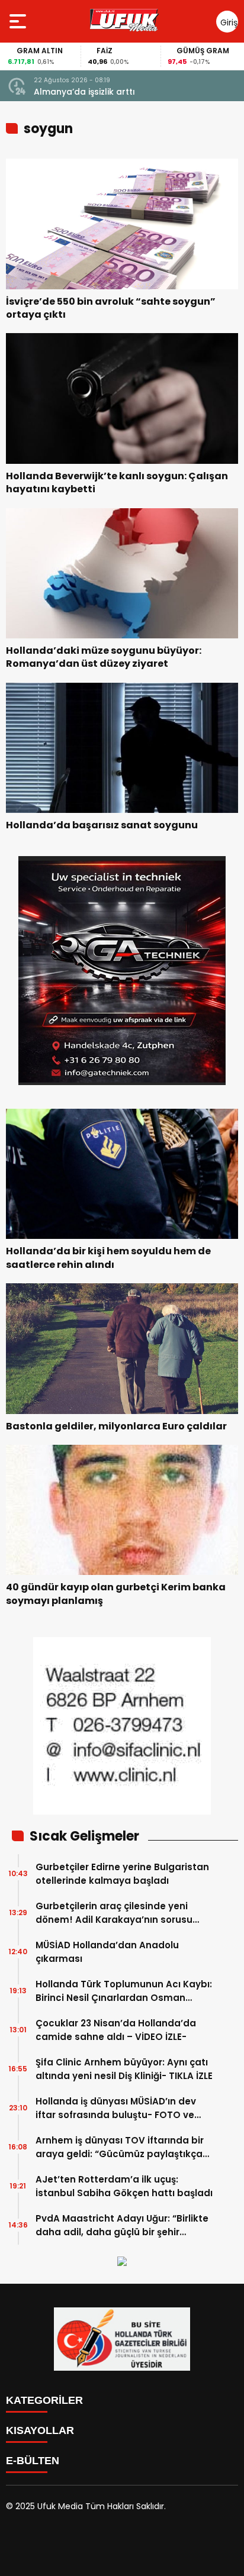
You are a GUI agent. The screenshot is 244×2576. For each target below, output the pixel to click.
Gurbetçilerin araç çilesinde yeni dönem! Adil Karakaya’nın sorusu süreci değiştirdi (114, 1913)
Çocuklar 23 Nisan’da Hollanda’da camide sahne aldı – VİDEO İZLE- (116, 2030)
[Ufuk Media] (124, 21)
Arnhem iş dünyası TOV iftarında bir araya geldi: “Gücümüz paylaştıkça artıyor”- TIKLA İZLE (120, 2147)
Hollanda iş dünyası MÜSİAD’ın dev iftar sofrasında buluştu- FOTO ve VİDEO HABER (116, 2108)
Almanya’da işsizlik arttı (84, 92)
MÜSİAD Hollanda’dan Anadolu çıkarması (107, 1952)
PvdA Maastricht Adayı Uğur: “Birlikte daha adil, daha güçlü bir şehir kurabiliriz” (122, 2225)
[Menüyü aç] (19, 21)
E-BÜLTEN (33, 2461)
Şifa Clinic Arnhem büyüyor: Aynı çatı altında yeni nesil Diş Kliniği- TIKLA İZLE (124, 2069)
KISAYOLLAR (40, 2430)
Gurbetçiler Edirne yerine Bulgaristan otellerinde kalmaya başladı (122, 1874)
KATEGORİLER (44, 2400)
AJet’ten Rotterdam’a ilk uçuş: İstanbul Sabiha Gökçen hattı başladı (124, 2186)
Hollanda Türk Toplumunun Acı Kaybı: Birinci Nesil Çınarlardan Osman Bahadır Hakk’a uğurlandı (124, 1991)
